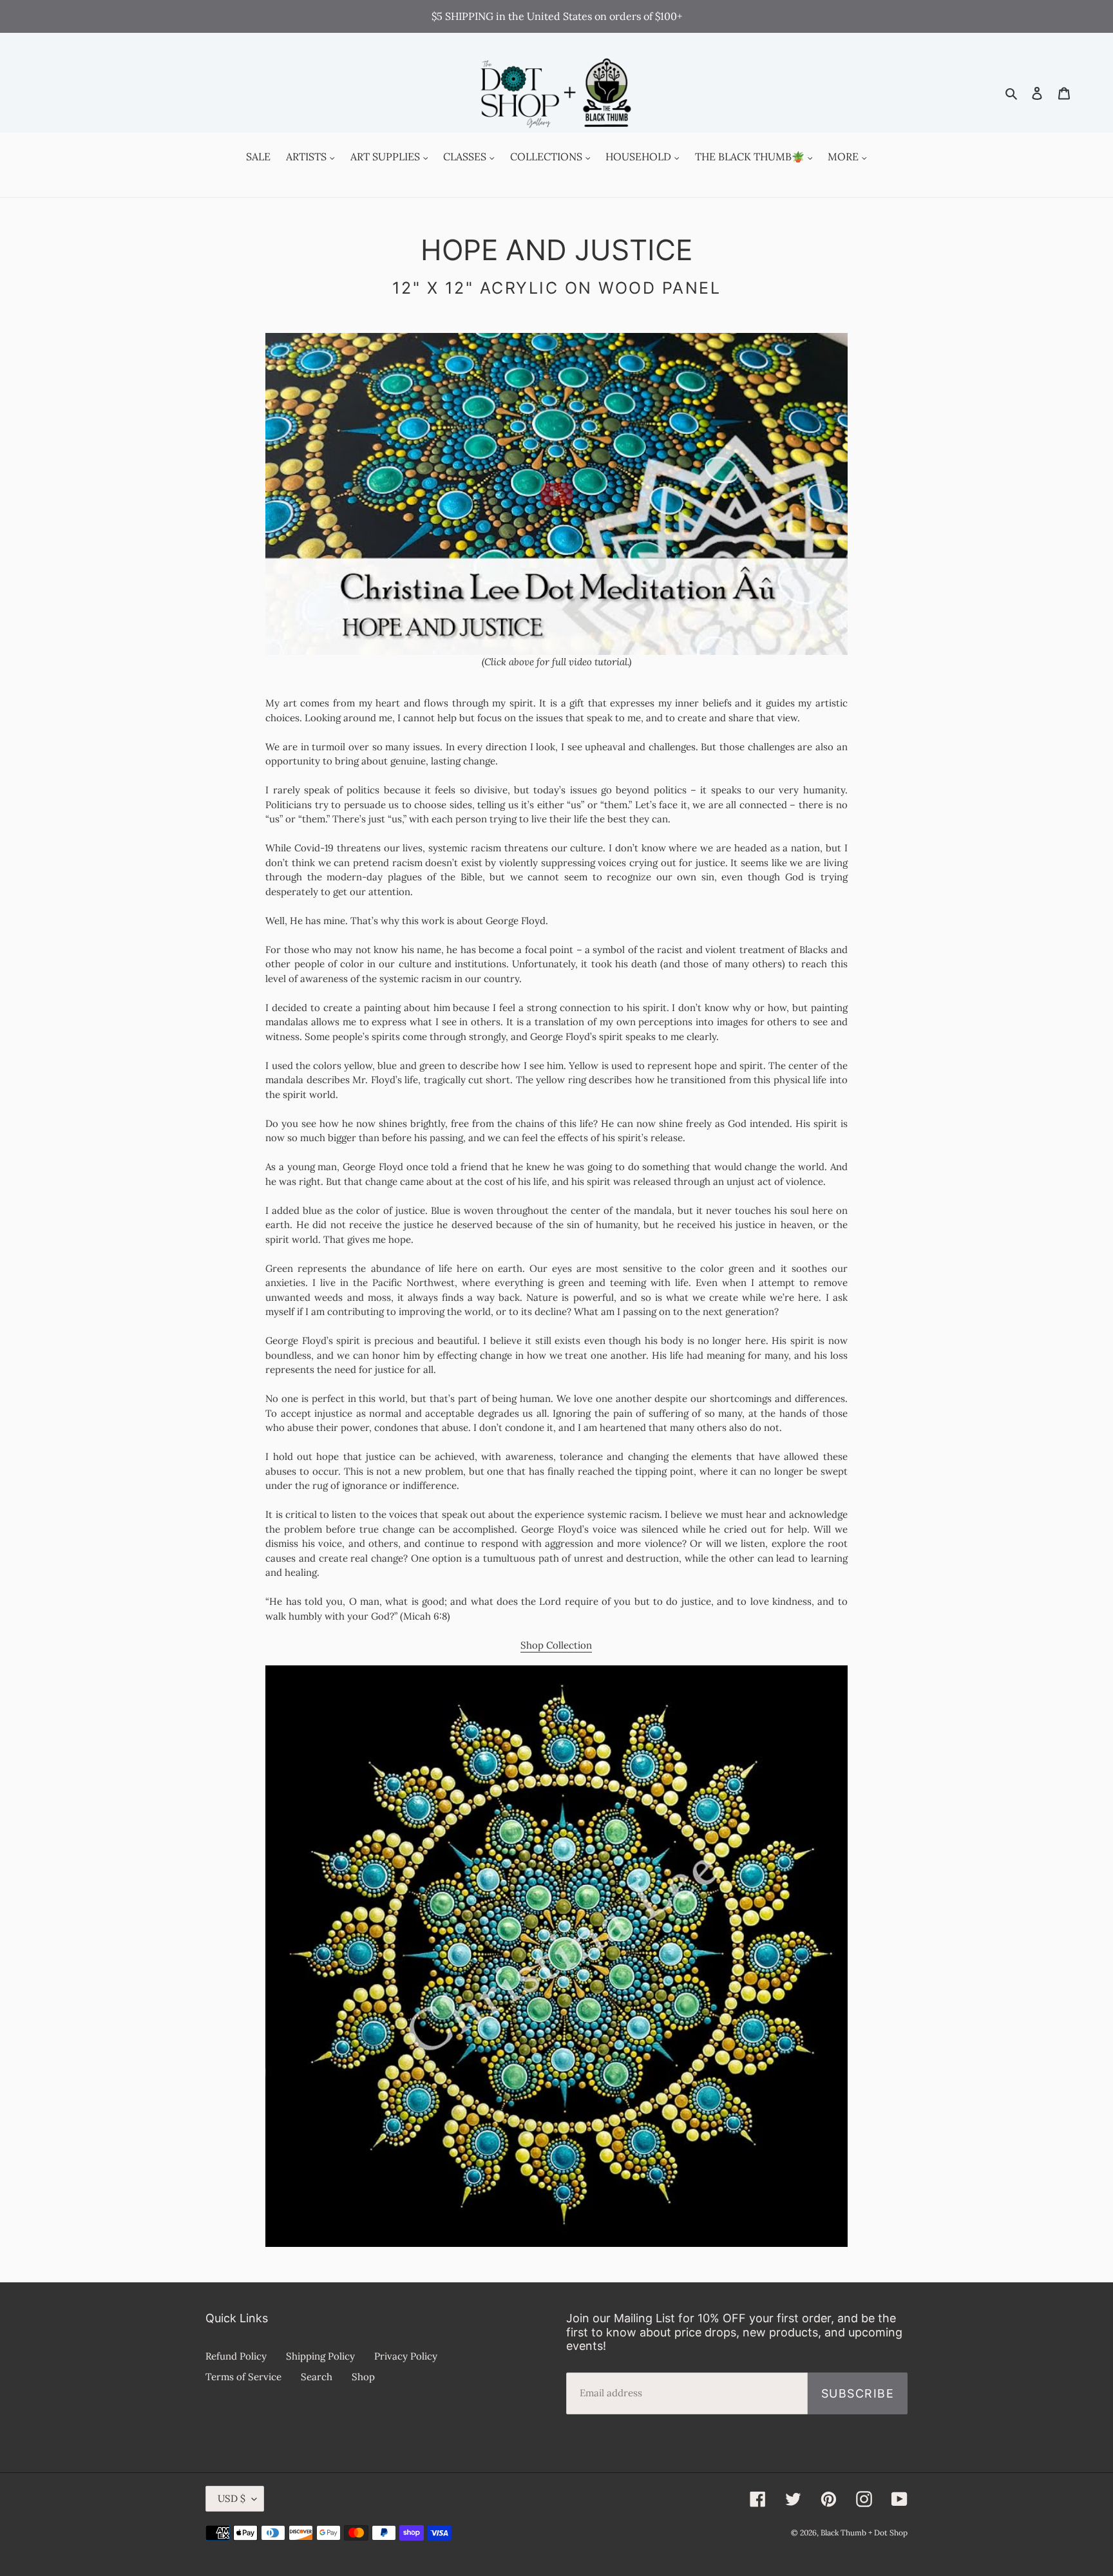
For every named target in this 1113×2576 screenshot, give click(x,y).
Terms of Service (243, 2377)
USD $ (232, 2498)
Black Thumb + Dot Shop (864, 2533)
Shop (363, 2377)
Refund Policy (236, 2356)
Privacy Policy (406, 2356)
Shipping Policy (320, 2356)
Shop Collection (556, 1645)
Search (317, 2377)
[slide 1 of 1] (556, 494)
